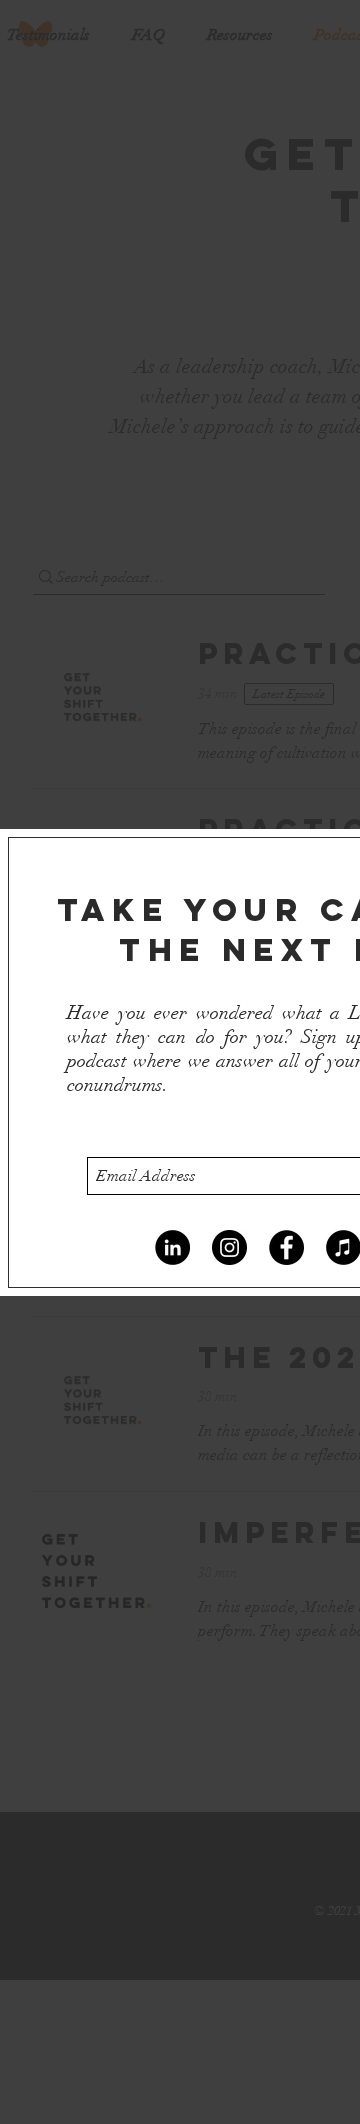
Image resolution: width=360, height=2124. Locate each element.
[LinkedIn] (172, 1247)
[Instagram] (229, 1247)
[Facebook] (286, 1247)
